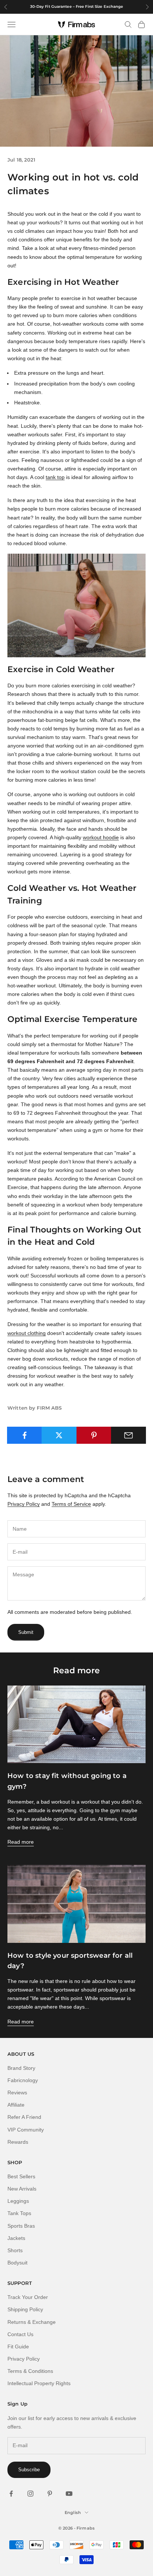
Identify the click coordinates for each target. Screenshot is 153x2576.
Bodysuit (17, 2263)
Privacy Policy (24, 1504)
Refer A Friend (24, 2117)
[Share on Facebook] (25, 1435)
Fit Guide (18, 2347)
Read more (21, 1842)
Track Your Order (28, 2297)
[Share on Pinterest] (94, 1435)
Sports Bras (21, 2226)
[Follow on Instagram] (30, 2494)
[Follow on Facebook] (11, 2494)
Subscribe (29, 2470)
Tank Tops (19, 2213)
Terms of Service (71, 1504)
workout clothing (27, 1333)
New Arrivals (22, 2189)
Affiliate (16, 2105)
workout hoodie (101, 837)
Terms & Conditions (30, 2371)
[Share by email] (128, 1435)
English (73, 2513)
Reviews (17, 2093)
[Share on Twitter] (59, 1435)
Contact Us (20, 2334)
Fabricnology (23, 2080)
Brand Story (21, 2068)
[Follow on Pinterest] (50, 2494)
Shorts (15, 2250)
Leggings (18, 2201)
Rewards (18, 2142)
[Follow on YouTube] (69, 2494)
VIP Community (26, 2130)
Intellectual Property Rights (39, 2383)
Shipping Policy (25, 2309)
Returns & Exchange (32, 2322)
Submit (26, 1632)
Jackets (16, 2238)
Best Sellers (21, 2176)
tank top (55, 477)
